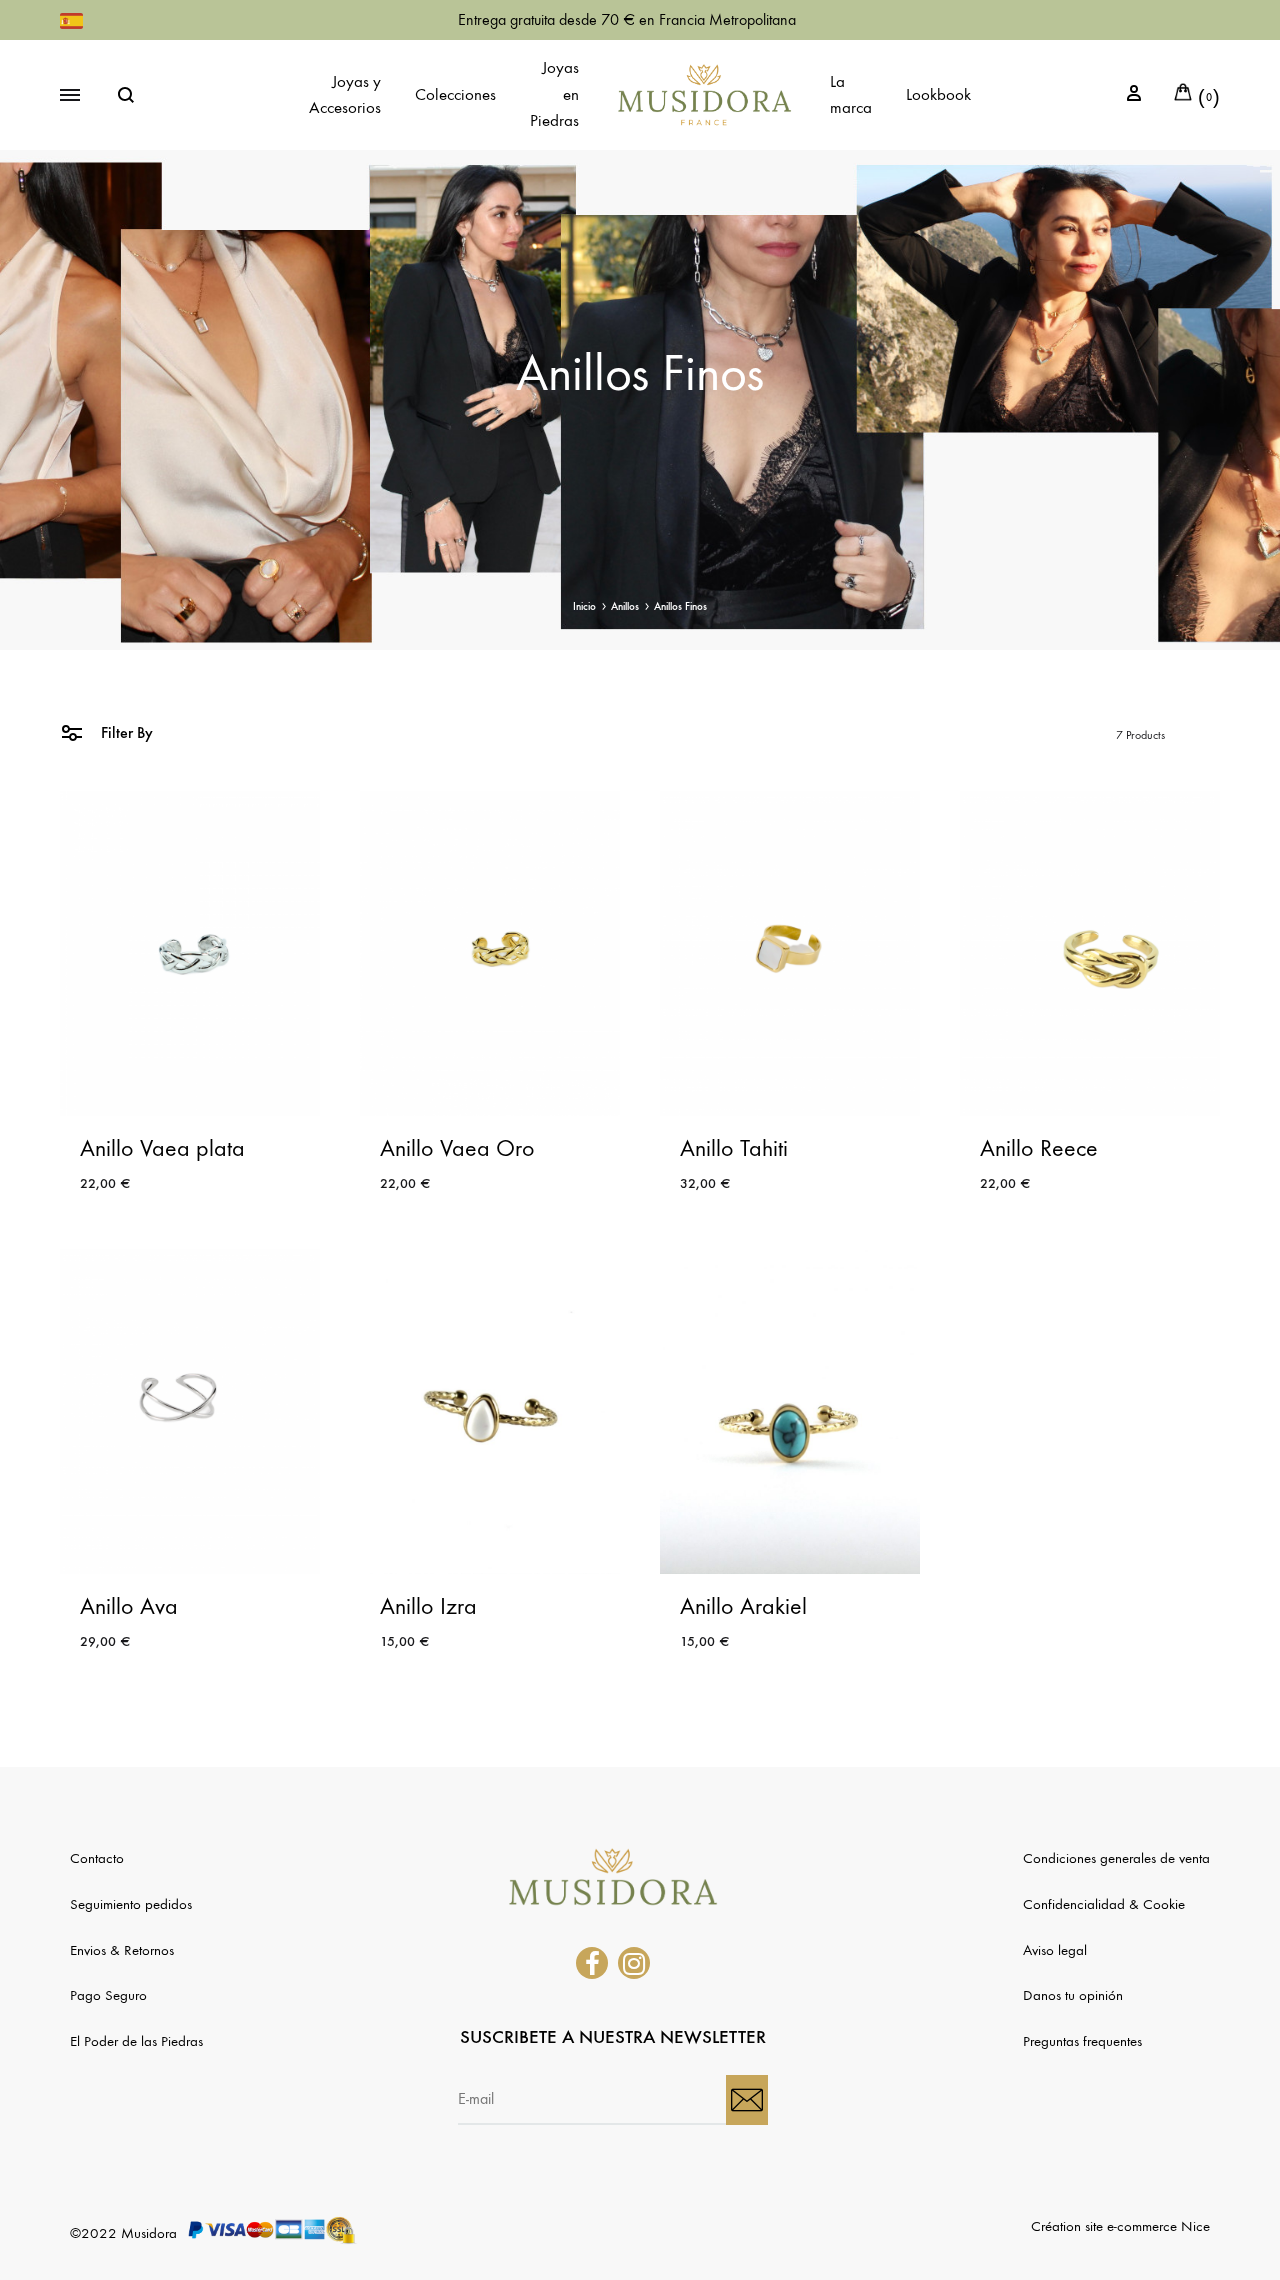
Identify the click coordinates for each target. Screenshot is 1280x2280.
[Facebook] (592, 1963)
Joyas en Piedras (554, 94)
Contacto (97, 1858)
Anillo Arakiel (743, 1606)
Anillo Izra (428, 1606)
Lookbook (938, 95)
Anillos (625, 606)
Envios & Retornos (122, 1950)
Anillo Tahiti (734, 1148)
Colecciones (455, 95)
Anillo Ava (129, 1606)
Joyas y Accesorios (345, 95)
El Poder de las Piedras (136, 2041)
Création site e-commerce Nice (1120, 2226)
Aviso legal (1055, 1950)
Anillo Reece (1039, 1148)
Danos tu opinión (1073, 1995)
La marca (851, 95)
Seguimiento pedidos (131, 1904)
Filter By (125, 732)
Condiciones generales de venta (1116, 1858)
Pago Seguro (108, 1995)
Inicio (584, 606)
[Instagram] (634, 1963)
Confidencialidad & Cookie (1104, 1904)
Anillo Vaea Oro (457, 1148)
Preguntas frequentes (1082, 2041)
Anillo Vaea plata (162, 1148)
